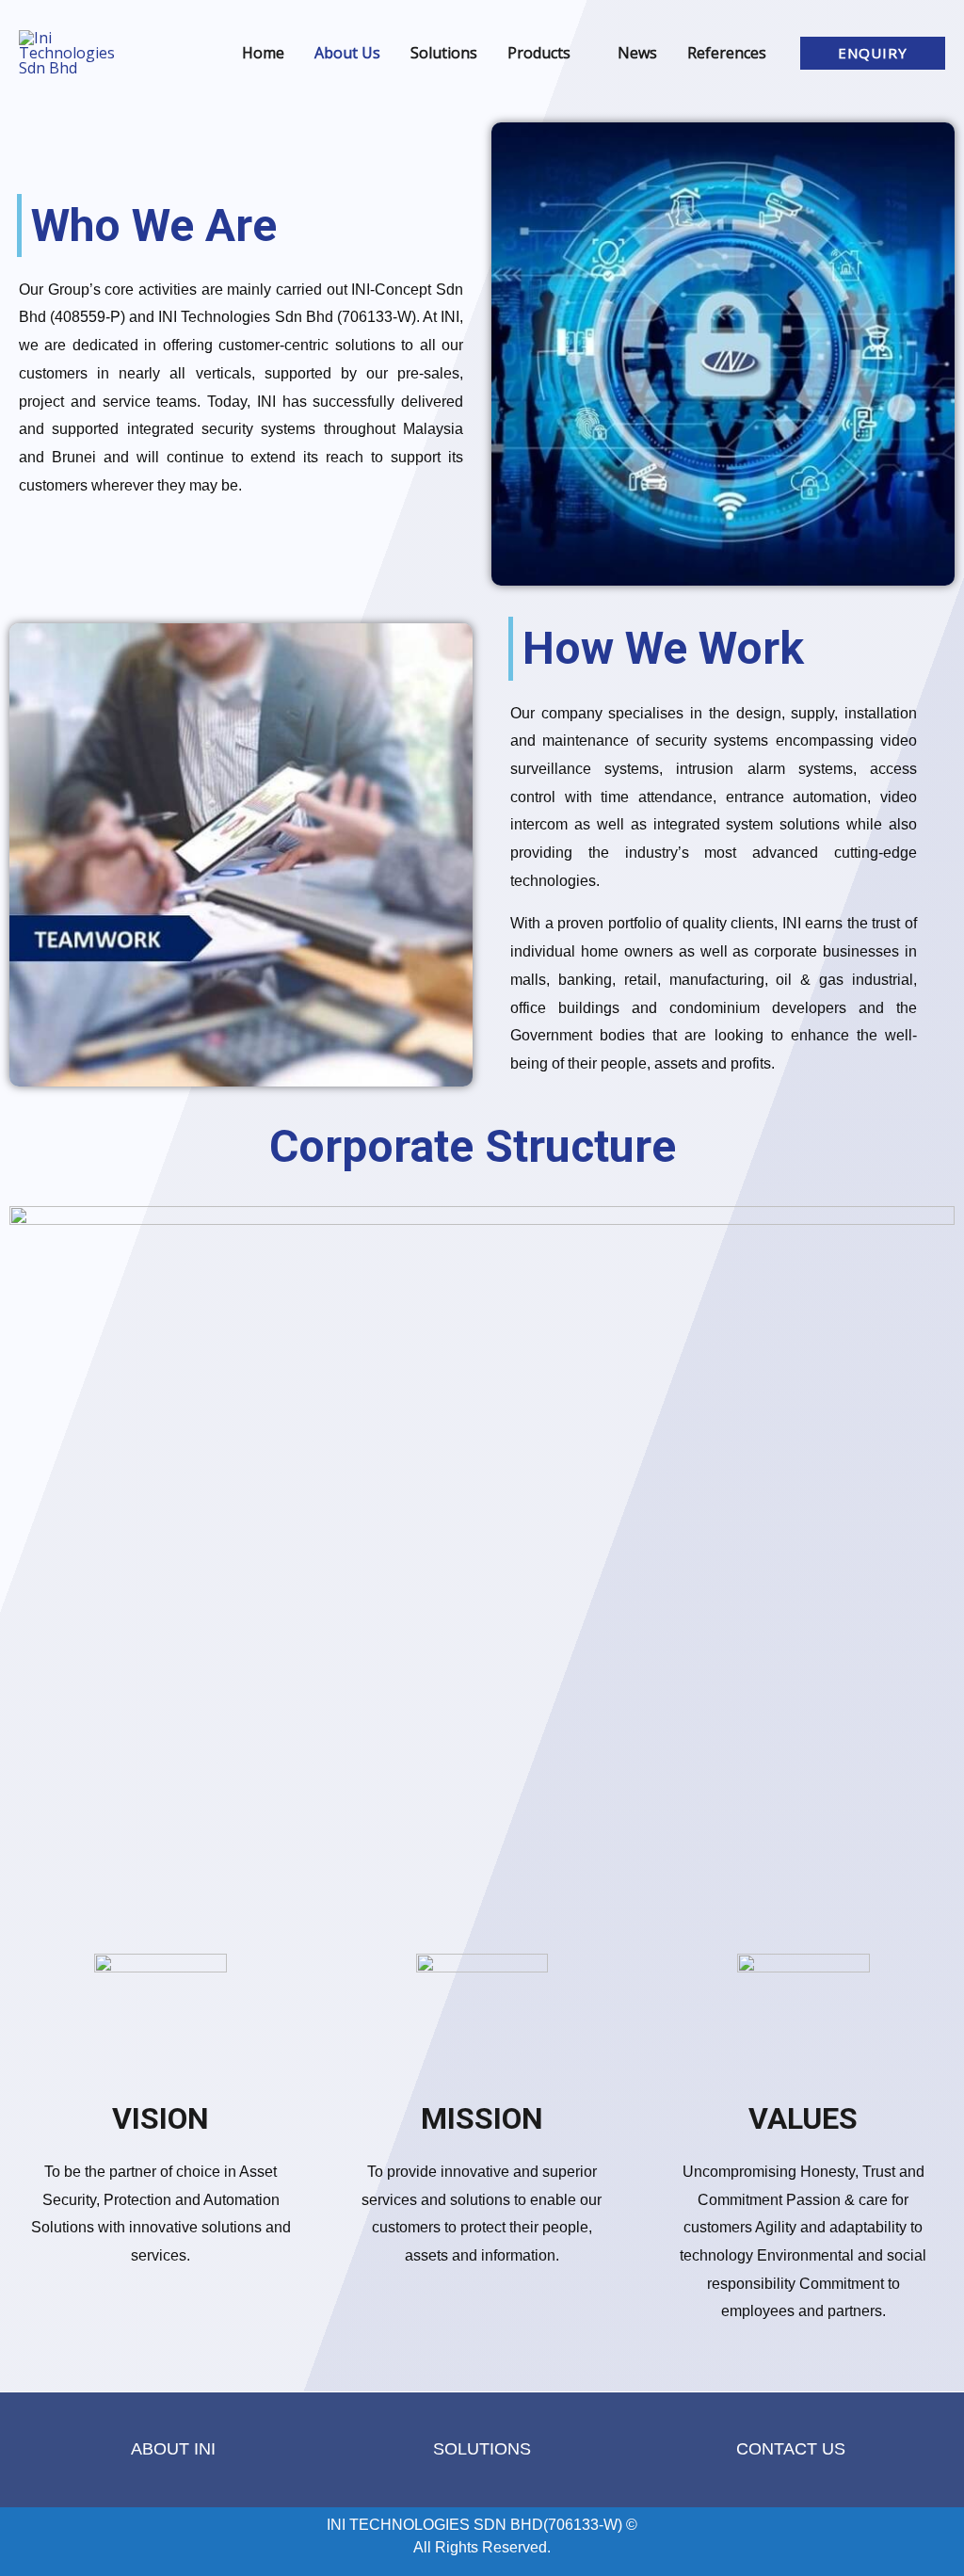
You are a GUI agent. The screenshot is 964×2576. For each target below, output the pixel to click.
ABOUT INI (173, 2449)
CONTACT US (791, 2449)
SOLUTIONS (482, 2449)
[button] (873, 53)
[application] (579, 53)
